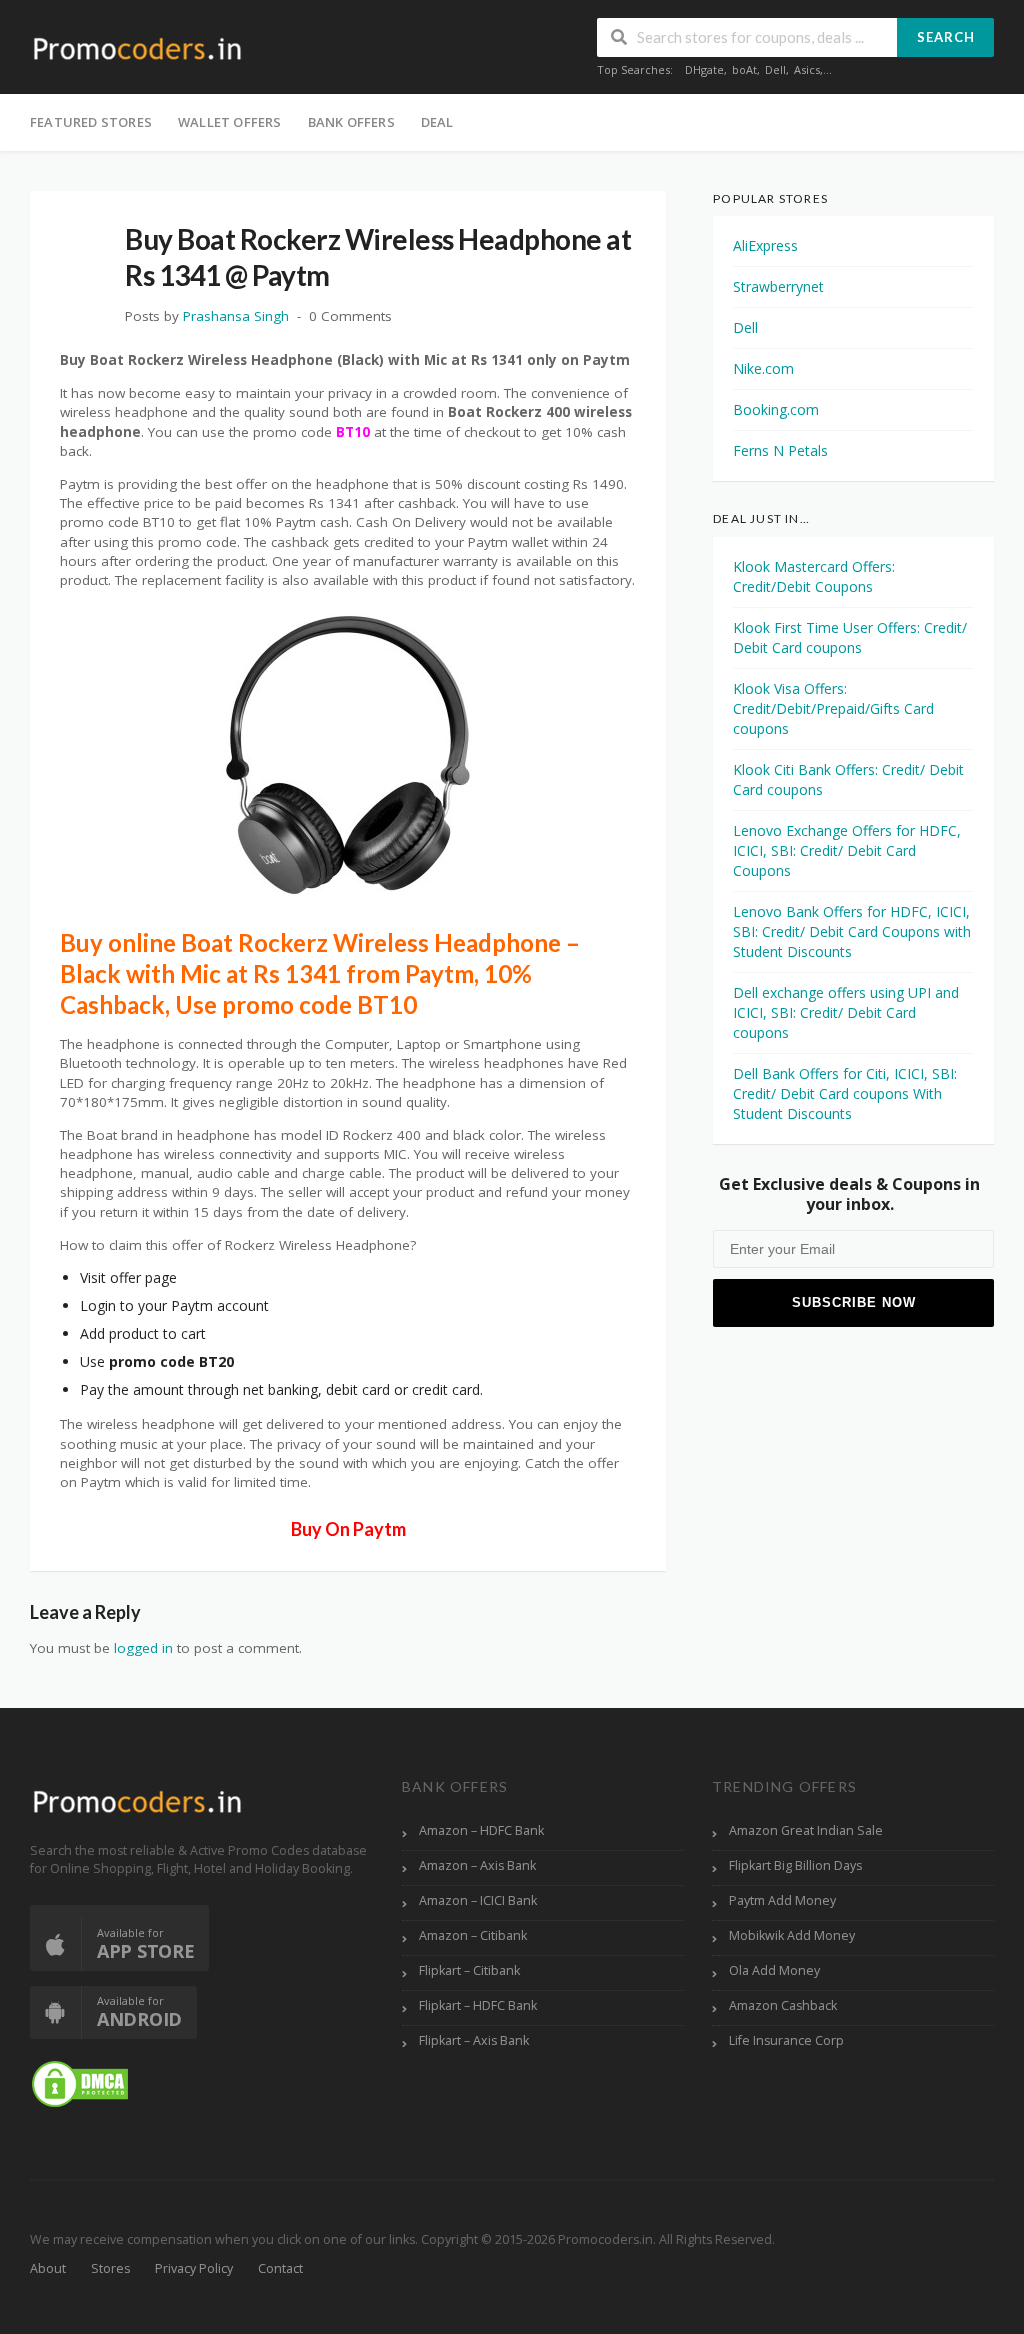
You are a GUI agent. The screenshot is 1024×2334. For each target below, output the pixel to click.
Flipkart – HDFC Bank (478, 2005)
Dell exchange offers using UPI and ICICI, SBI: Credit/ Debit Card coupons (846, 1012)
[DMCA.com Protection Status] (80, 2082)
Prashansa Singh (236, 316)
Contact (280, 2268)
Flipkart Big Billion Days (795, 1865)
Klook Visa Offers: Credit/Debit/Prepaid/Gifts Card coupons (833, 708)
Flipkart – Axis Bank (474, 2040)
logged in (143, 1648)
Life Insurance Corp (786, 2040)
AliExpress (765, 245)
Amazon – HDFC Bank (481, 1830)
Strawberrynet (778, 286)
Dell (775, 69)
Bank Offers (351, 122)
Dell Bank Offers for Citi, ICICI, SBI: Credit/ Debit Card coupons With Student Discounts (845, 1093)
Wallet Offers (230, 122)
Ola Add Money (774, 1970)
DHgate (704, 69)
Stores (110, 2268)
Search (946, 37)
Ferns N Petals (780, 450)
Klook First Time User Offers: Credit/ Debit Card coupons (850, 637)
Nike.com (763, 368)
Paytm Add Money (782, 1900)
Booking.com (776, 409)
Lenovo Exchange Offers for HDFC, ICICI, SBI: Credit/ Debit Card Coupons (847, 850)
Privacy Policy (194, 2268)
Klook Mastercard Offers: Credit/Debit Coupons (814, 576)
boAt (744, 69)
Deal (437, 122)
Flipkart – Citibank (469, 1970)
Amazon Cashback (783, 2005)
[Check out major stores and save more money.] (137, 48)
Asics (807, 69)
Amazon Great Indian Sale (806, 1830)
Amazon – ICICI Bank (478, 1900)
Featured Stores (91, 122)
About (48, 2268)
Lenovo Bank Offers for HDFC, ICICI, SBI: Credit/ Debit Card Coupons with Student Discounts (852, 931)
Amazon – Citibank (473, 1935)
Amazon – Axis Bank (477, 1865)
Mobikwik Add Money (792, 1935)
